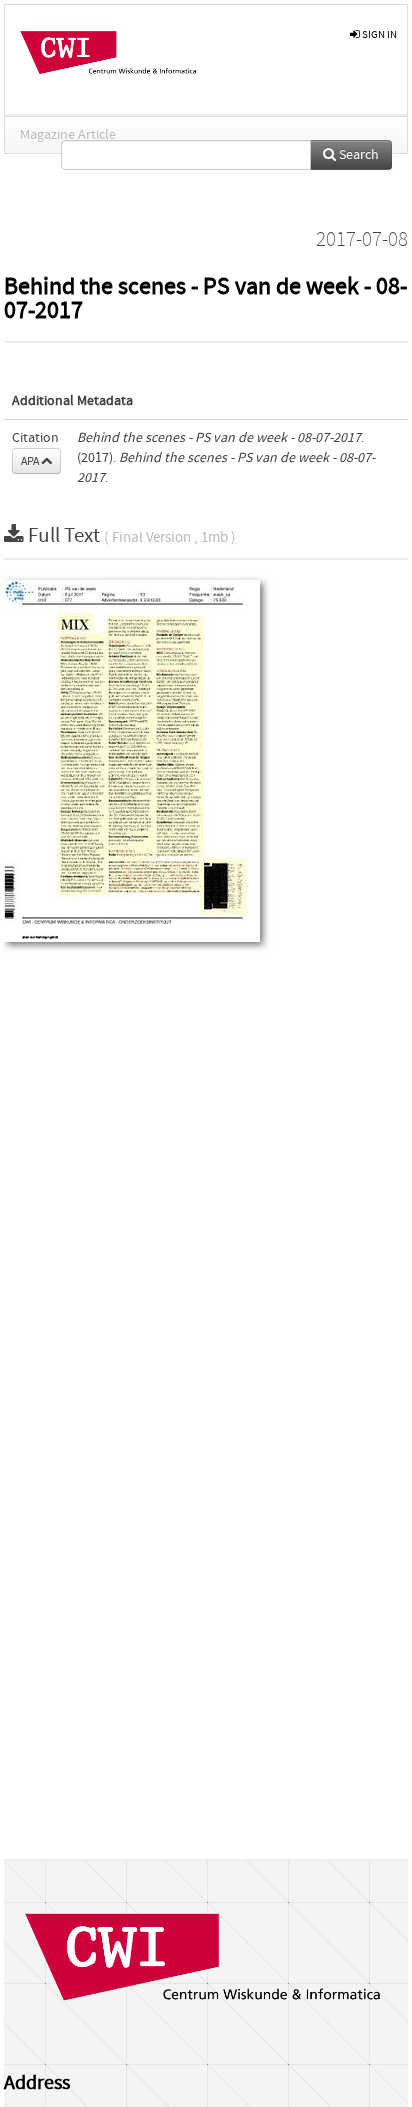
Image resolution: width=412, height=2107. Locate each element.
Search (357, 155)
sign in (378, 34)
